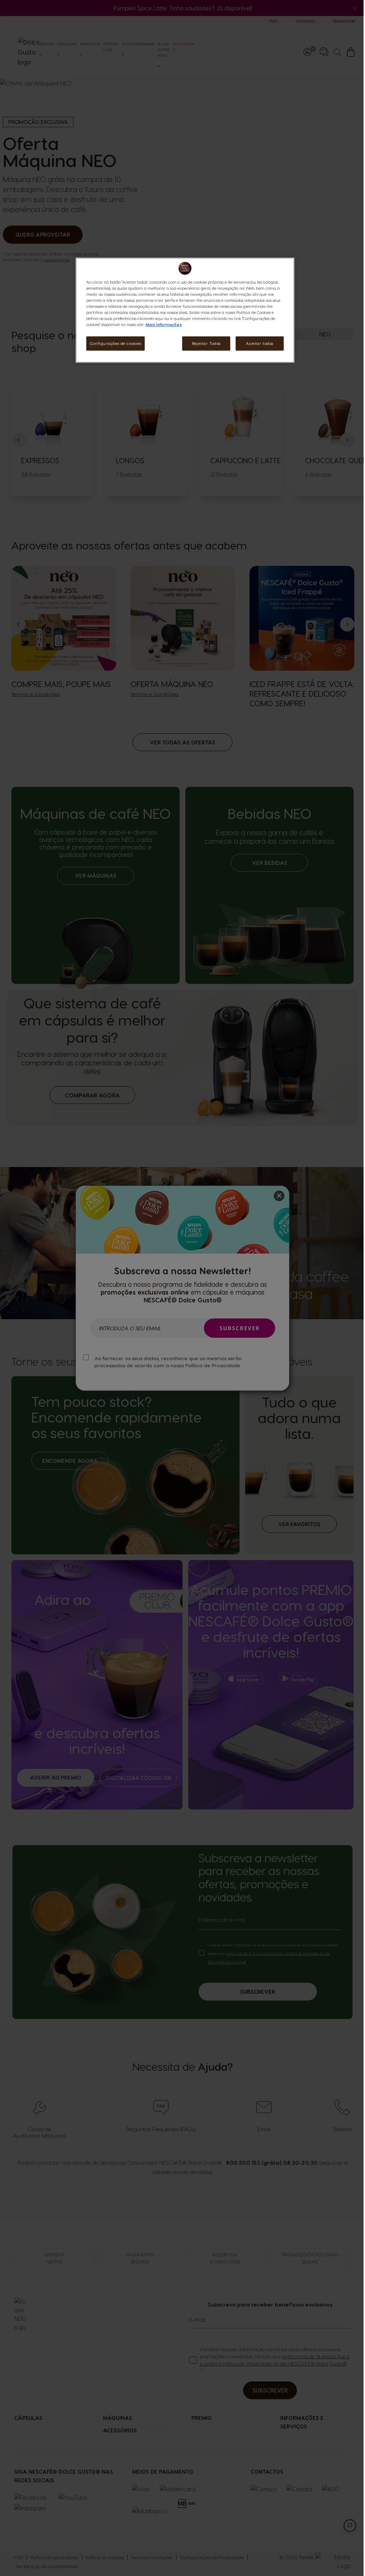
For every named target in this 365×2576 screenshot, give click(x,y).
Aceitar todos (259, 343)
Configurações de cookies (116, 343)
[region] (185, 310)
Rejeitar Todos (206, 343)
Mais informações (164, 324)
